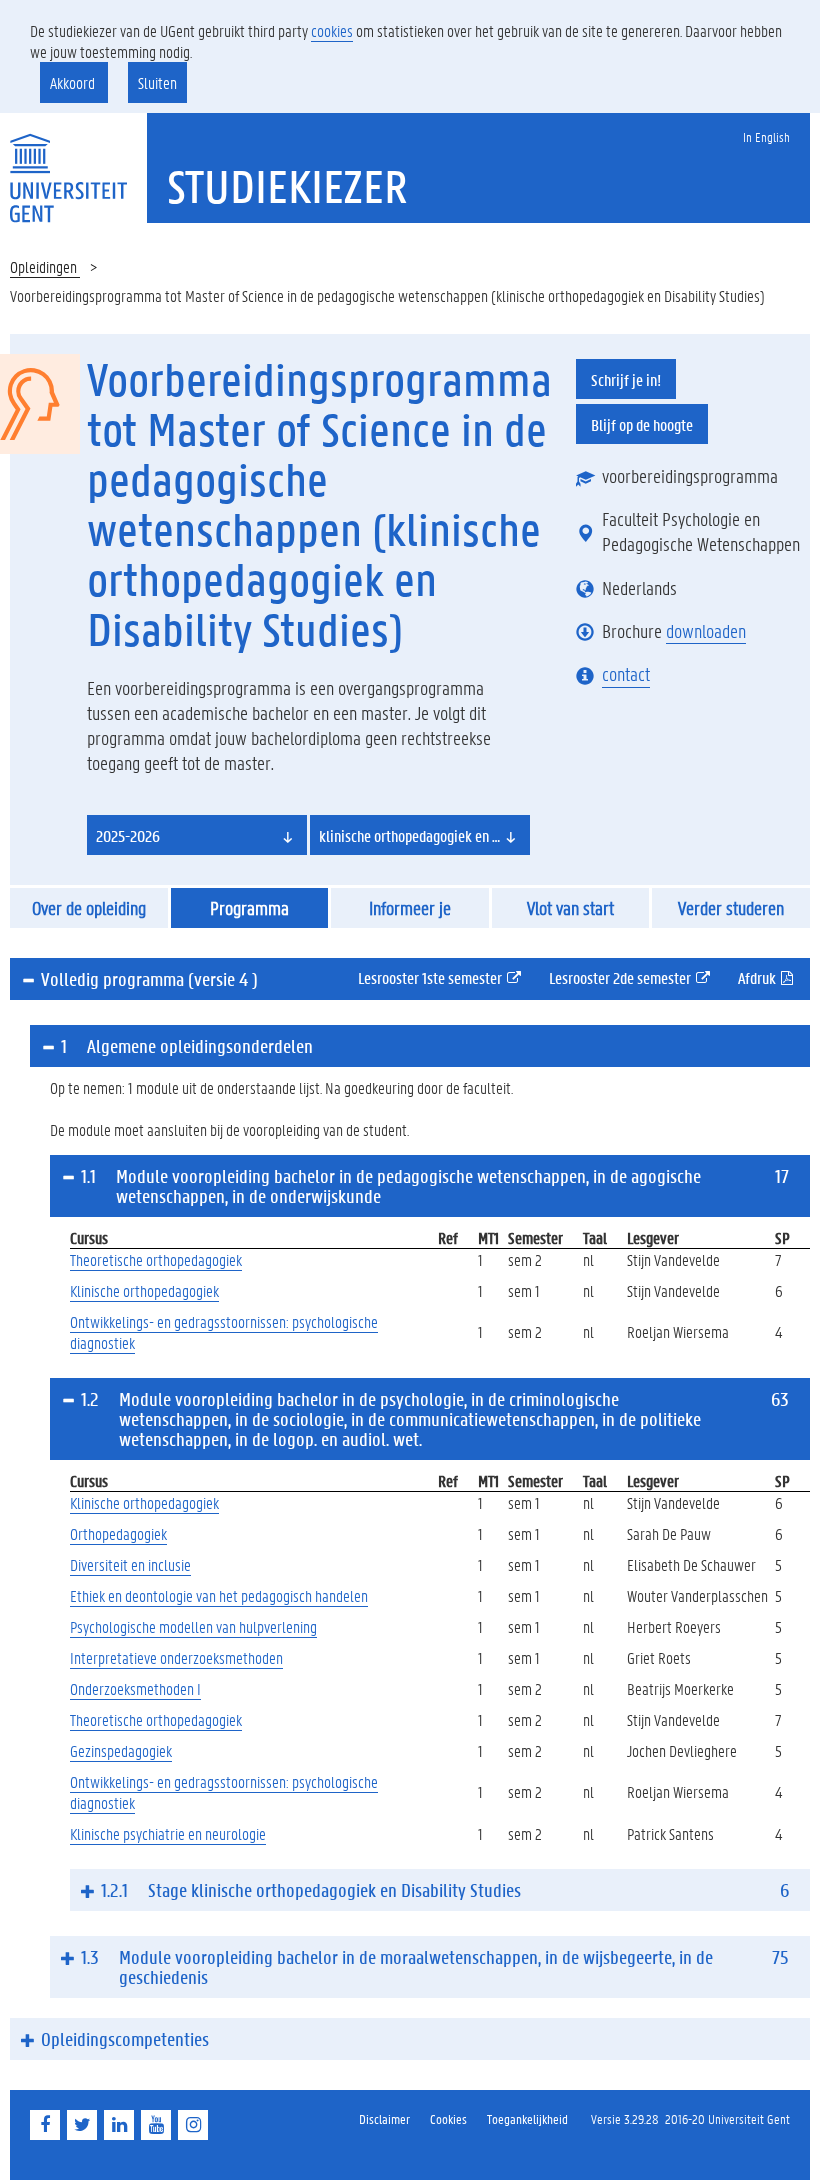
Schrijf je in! (626, 379)
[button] (197, 835)
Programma (249, 908)
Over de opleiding (89, 908)
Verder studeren (731, 908)
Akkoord (74, 82)
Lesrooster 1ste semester (448, 977)
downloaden (706, 631)
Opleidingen (45, 266)
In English (766, 136)
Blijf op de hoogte (642, 424)
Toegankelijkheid (527, 2118)
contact (626, 674)
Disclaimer (384, 2118)
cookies (332, 30)
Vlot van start (570, 908)
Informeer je (410, 908)
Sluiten (157, 82)
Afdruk (774, 977)
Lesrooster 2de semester (638, 977)
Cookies (448, 2118)
